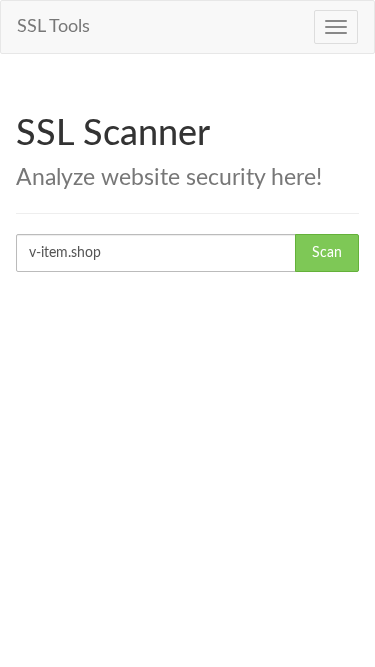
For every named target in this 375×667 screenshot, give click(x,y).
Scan (327, 253)
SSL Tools (53, 27)
